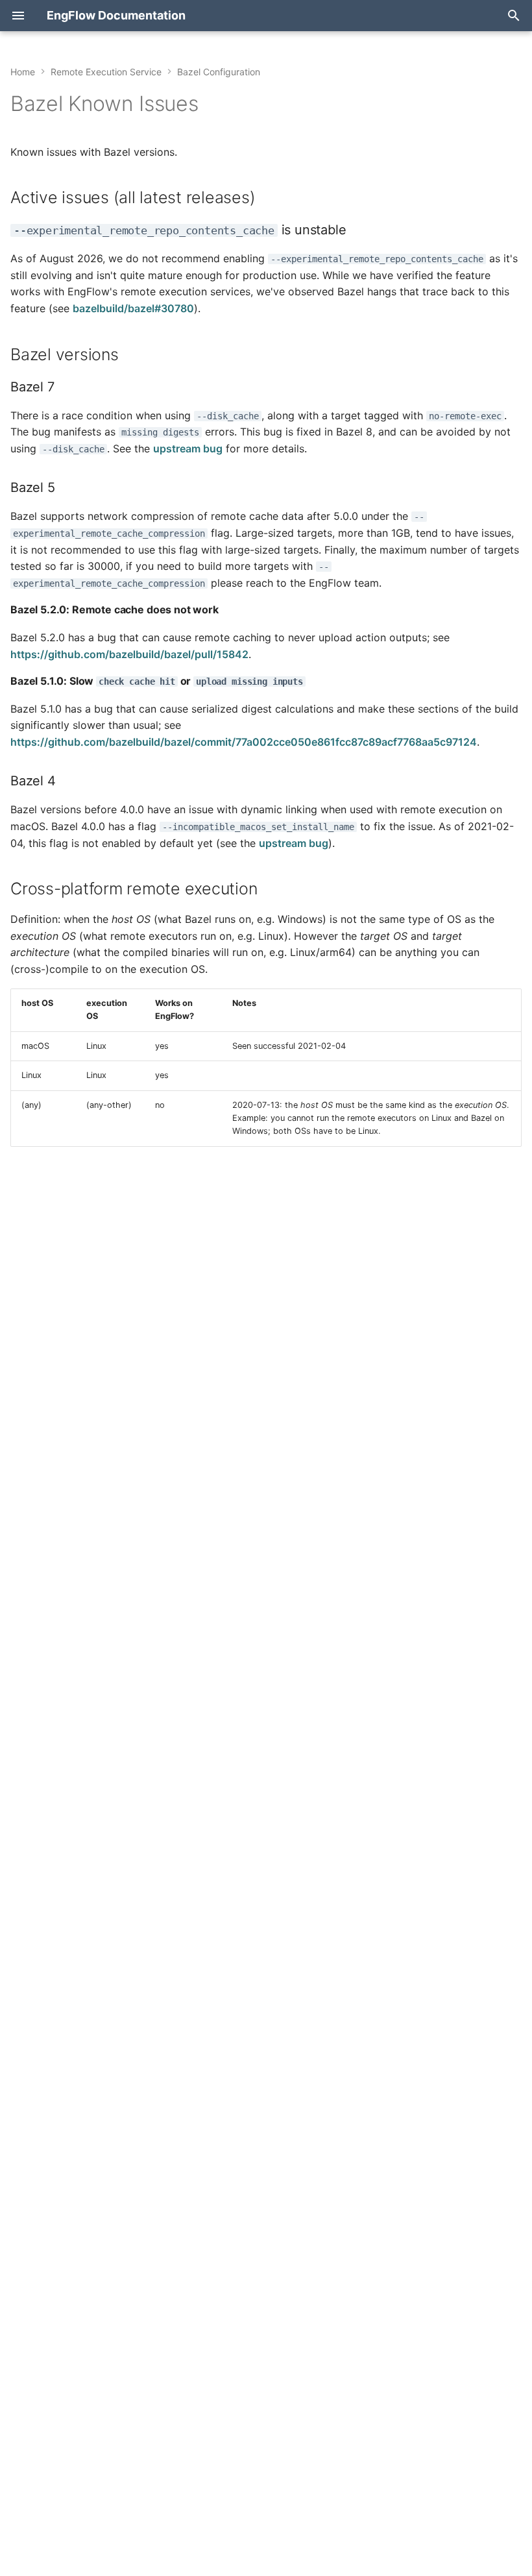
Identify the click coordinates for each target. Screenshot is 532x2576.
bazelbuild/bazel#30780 (133, 308)
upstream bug (188, 448)
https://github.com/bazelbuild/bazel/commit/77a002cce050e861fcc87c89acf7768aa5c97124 (244, 742)
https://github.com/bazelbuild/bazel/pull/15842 (129, 654)
